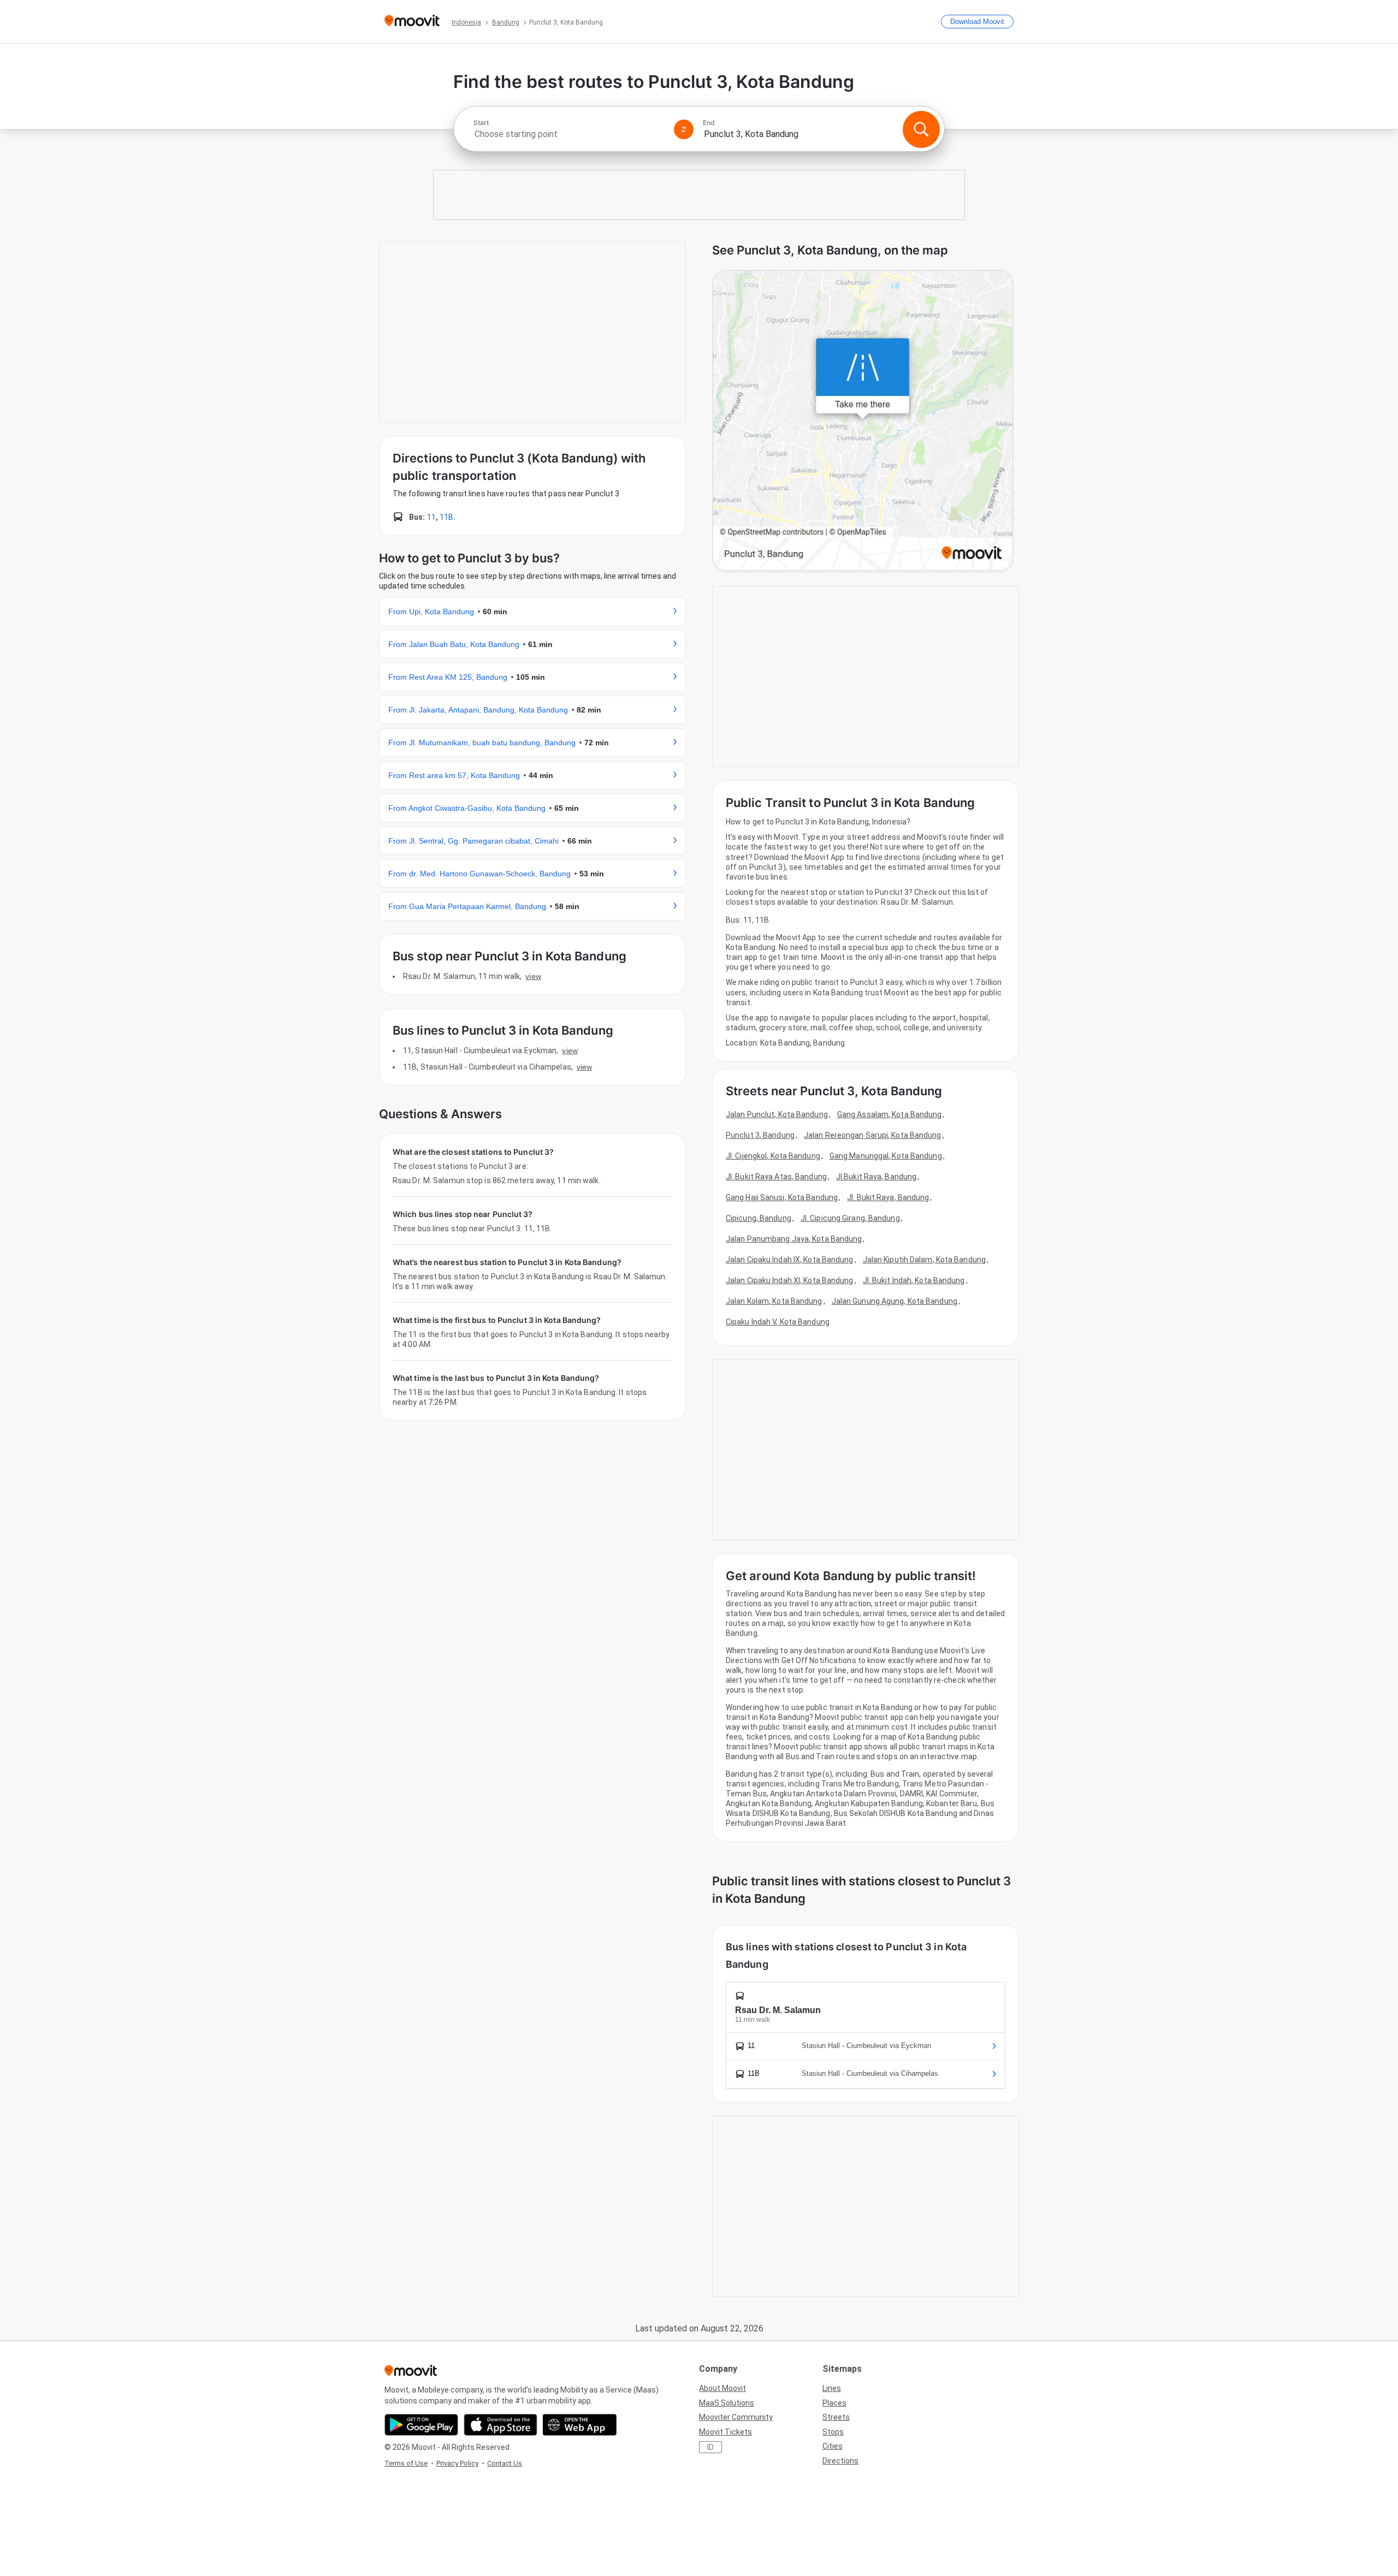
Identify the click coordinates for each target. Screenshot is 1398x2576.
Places (834, 2403)
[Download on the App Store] (500, 2425)
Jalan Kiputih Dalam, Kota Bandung (924, 1260)
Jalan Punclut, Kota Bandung (777, 1114)
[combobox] (569, 134)
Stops (833, 2432)
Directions (840, 2461)
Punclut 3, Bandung (760, 1135)
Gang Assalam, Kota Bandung (890, 1114)
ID (710, 2447)
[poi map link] (863, 421)
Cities (833, 2446)
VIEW (533, 976)
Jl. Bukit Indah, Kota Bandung (914, 1280)
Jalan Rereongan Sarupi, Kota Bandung (873, 1135)
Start (481, 123)
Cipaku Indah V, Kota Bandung (778, 1322)
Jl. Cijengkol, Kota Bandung (773, 1156)
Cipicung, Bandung (759, 1218)
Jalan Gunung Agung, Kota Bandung (895, 1301)
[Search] (921, 129)
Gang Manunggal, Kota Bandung (886, 1156)
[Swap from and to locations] (684, 129)
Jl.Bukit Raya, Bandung (876, 1177)
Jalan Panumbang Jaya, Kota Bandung (794, 1239)
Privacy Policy (457, 2463)
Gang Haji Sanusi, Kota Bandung (782, 1197)
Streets (836, 2417)
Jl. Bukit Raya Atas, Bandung (776, 1177)
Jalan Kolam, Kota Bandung (774, 1301)
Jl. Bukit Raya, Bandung (888, 1197)
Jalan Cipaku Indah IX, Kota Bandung (790, 1260)
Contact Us (505, 2463)
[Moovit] (412, 22)
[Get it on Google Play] (421, 2425)
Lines (832, 2388)
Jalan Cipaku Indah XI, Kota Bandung (790, 1280)
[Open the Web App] (580, 2425)
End (709, 123)
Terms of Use (406, 2463)
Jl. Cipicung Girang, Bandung (850, 1218)
